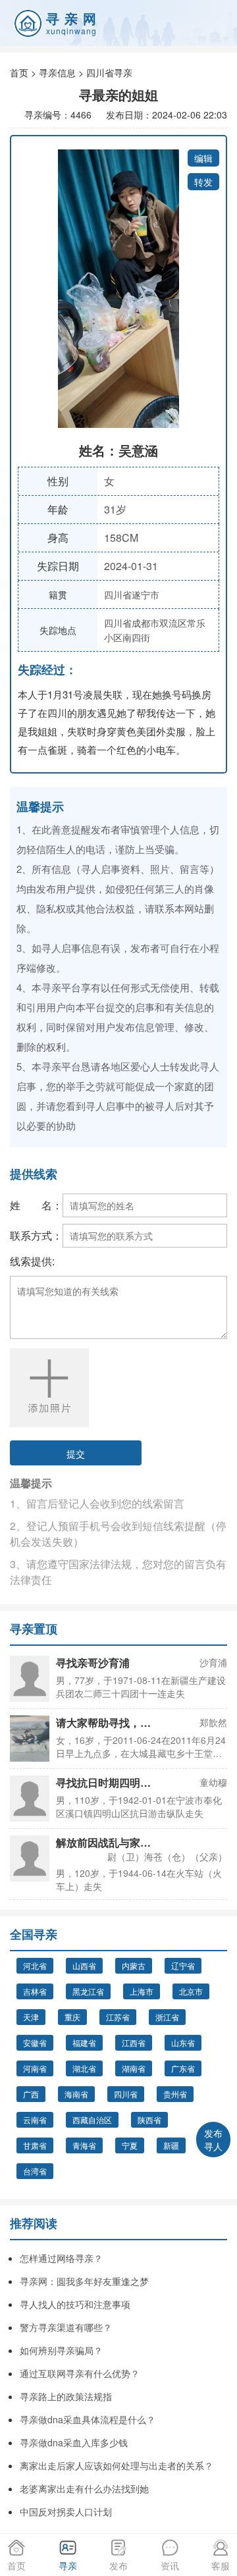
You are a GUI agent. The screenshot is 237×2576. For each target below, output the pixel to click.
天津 (31, 2017)
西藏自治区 (92, 2119)
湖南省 (134, 2068)
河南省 (35, 2068)
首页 (19, 72)
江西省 (134, 2042)
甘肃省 (35, 2145)
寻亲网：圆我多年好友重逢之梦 (84, 2281)
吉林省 (35, 1991)
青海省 (84, 2145)
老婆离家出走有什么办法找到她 (84, 2488)
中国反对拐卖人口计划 (66, 2511)
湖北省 (84, 2068)
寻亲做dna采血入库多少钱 (74, 2442)
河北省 (35, 1965)
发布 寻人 (213, 2140)
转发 (203, 182)
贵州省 (175, 2094)
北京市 (191, 1991)
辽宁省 (183, 1965)
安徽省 (35, 2042)
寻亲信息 (57, 72)
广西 (31, 2094)
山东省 (183, 2042)
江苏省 (118, 2017)
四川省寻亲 (109, 72)
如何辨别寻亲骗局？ (61, 2350)
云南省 (35, 2119)
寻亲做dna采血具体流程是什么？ (88, 2419)
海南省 (76, 2094)
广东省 (183, 2068)
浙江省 (167, 2017)
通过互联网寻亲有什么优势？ (80, 2373)
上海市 (142, 1991)
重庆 (72, 2017)
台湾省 (35, 2171)
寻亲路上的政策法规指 (66, 2396)
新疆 (171, 2145)
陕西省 (149, 2119)
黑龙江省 (88, 1991)
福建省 (84, 2042)
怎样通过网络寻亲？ (61, 2258)
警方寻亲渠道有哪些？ (66, 2327)
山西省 (84, 1965)
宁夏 (130, 2145)
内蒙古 (134, 1965)
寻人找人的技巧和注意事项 (75, 2304)
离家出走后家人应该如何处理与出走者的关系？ (117, 2465)
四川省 (126, 2094)
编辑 (203, 158)
